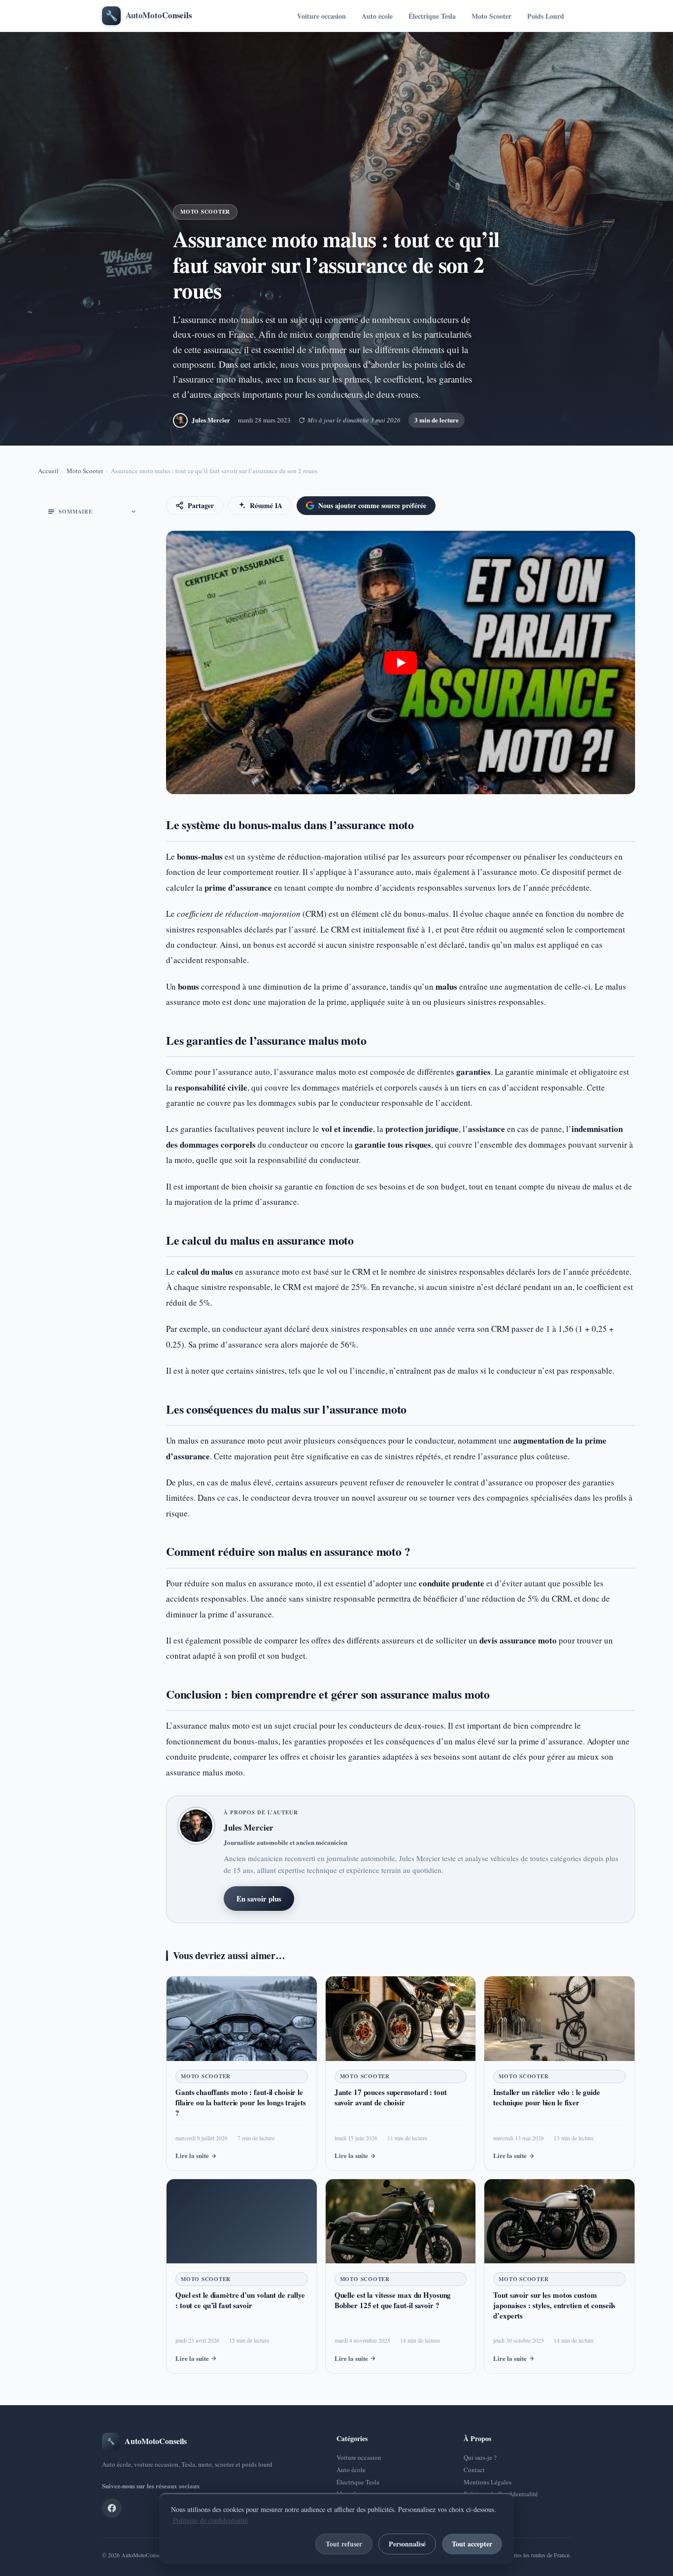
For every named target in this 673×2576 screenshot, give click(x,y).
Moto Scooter (491, 16)
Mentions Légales (488, 2482)
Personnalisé (407, 2544)
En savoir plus (259, 1899)
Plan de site (479, 2506)
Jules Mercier (211, 420)
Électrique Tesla (432, 16)
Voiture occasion (321, 16)
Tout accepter (472, 2544)
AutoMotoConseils (144, 2555)
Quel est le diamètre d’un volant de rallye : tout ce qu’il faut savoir (240, 2300)
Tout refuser (344, 2544)
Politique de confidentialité (210, 2520)
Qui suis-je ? (480, 2457)
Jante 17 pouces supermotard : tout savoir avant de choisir (391, 2097)
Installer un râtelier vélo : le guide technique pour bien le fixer (547, 2097)
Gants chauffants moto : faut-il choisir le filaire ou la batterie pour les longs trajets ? (241, 2102)
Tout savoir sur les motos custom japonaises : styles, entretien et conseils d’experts (554, 2305)
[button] (401, 663)
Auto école (377, 16)
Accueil (48, 471)
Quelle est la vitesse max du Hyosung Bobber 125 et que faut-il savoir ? (393, 2300)
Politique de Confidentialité (501, 2494)
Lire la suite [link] (192, 2155)
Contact (474, 2470)
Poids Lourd (546, 16)
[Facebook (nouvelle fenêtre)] (112, 2508)
